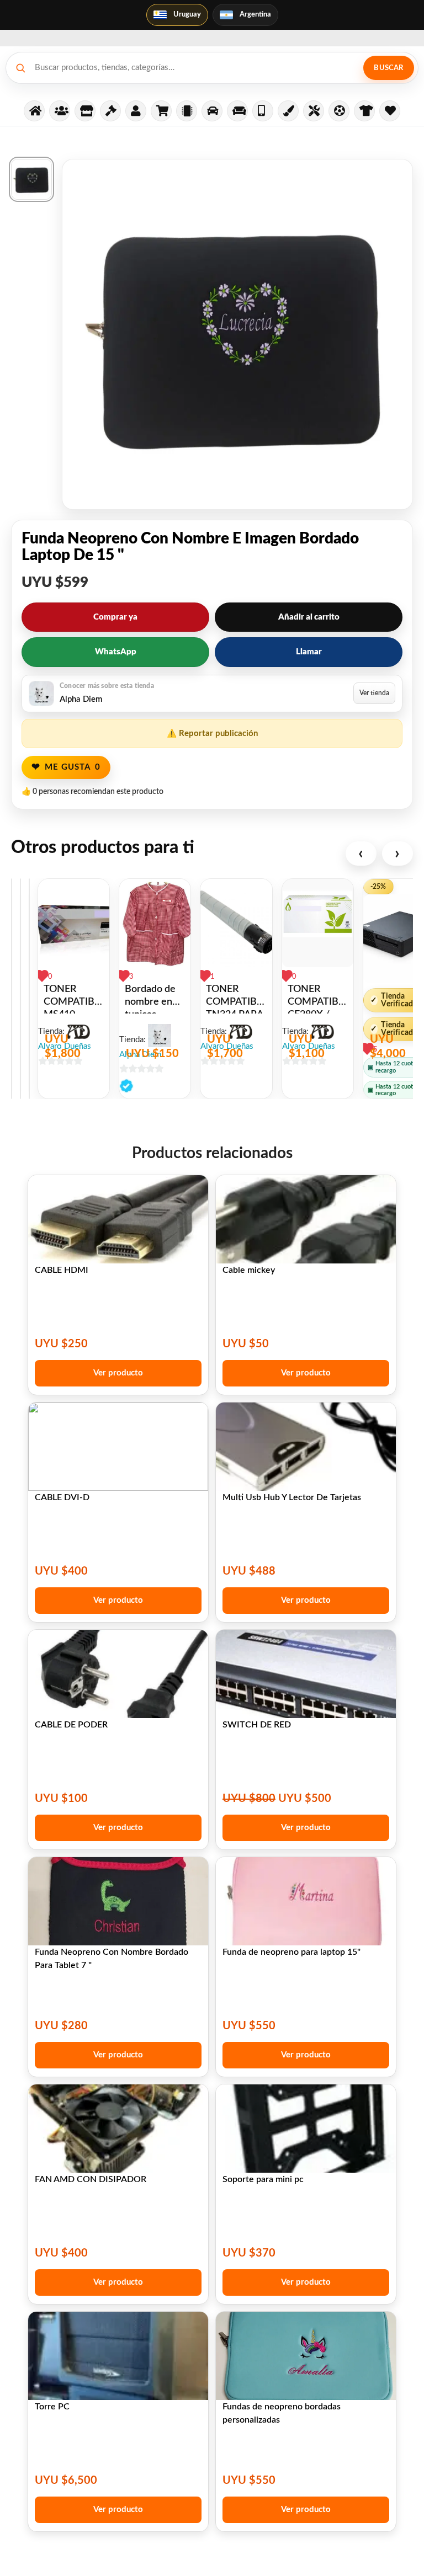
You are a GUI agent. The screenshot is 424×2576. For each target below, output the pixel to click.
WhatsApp (116, 652)
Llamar (309, 652)
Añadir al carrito (309, 617)
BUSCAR (388, 68)
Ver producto (118, 1373)
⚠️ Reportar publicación (212, 734)
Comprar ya (115, 617)
